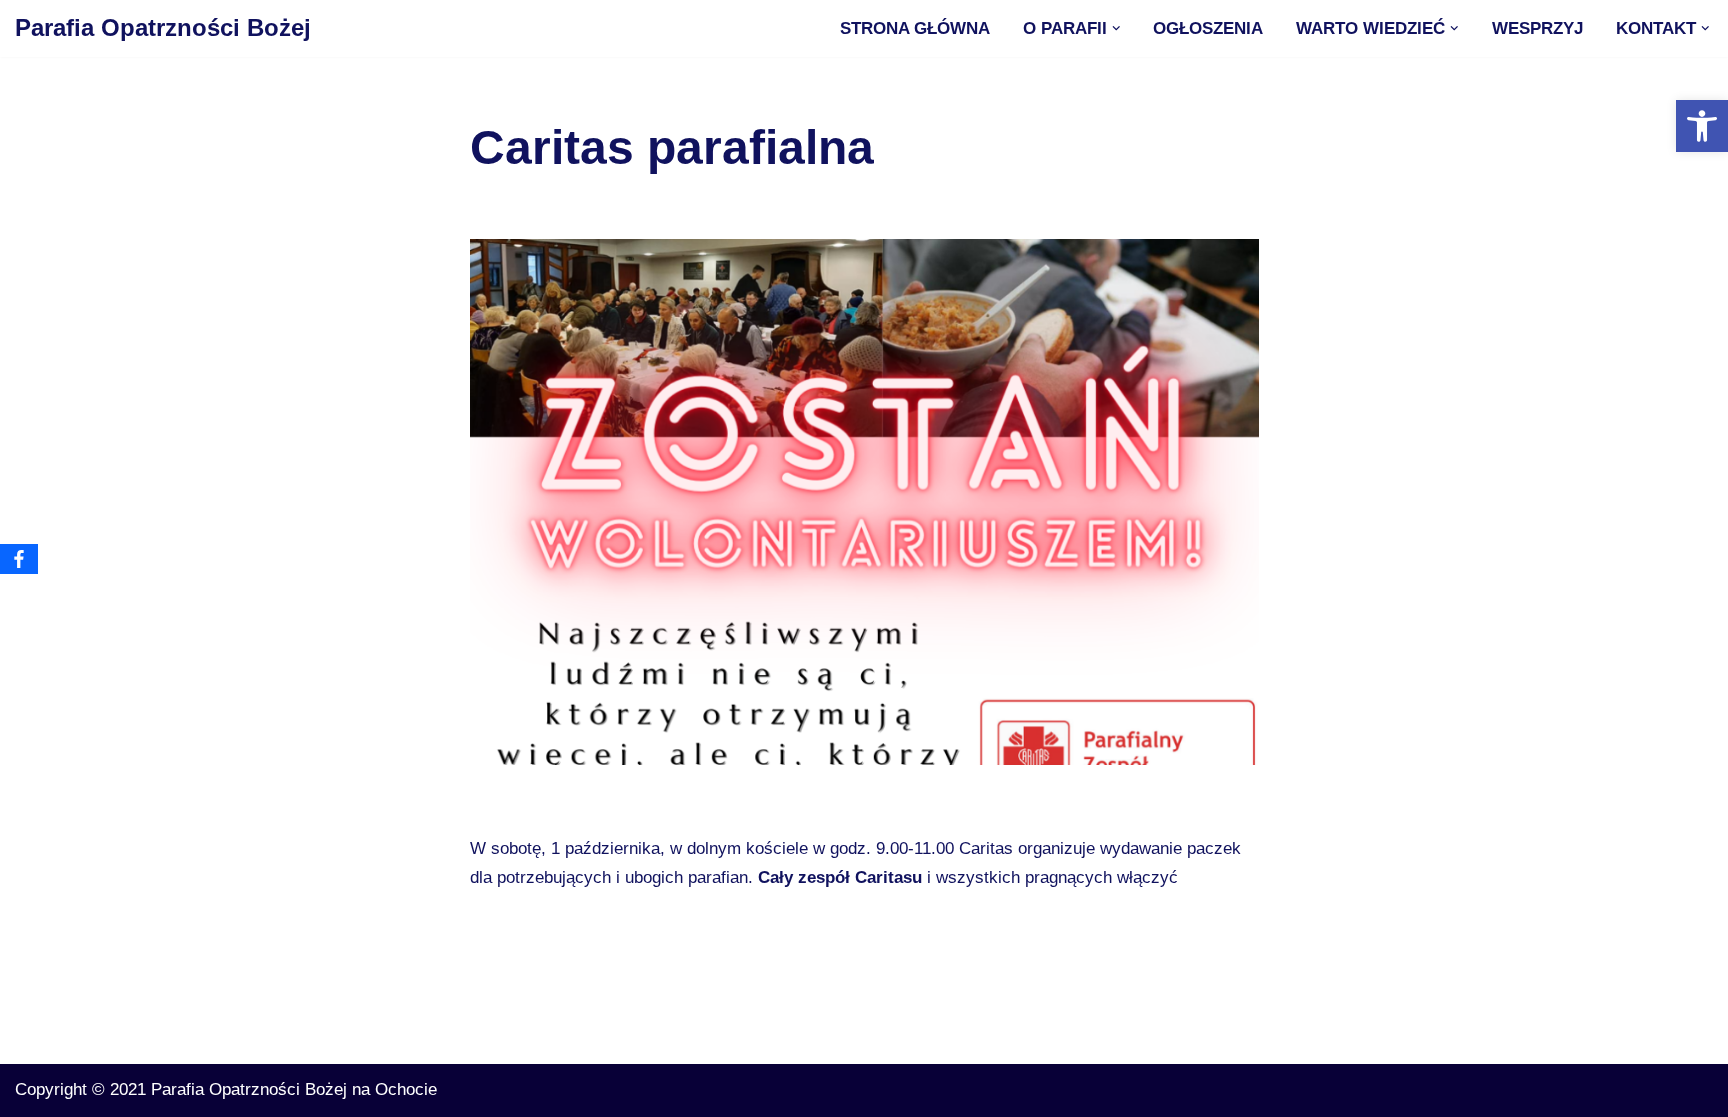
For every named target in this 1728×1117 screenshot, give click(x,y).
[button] (1116, 28)
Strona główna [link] (915, 28)
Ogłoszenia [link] (1208, 28)
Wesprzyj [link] (1537, 28)
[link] (1702, 126)
